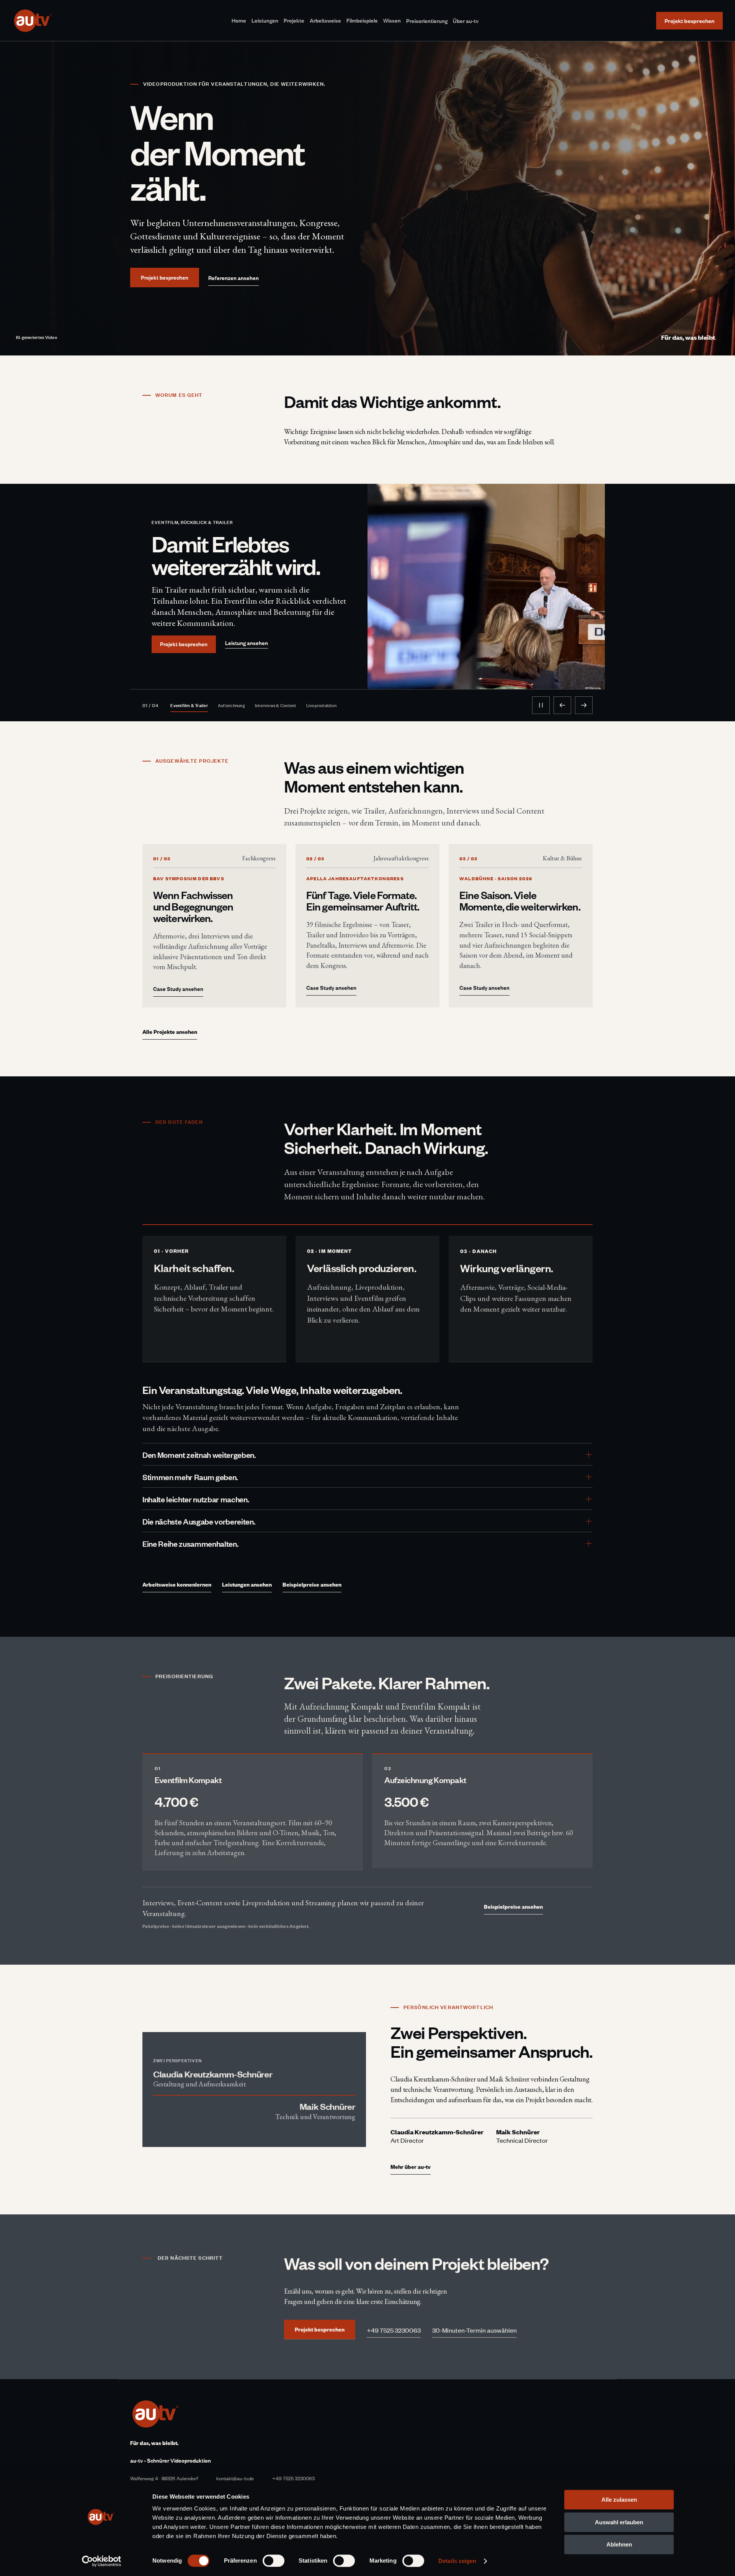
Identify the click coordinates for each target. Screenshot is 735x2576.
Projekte (294, 20)
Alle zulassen (619, 2500)
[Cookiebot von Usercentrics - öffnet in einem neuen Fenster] (102, 2561)
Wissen (392, 20)
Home (239, 20)
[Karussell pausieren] (541, 705)
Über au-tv (466, 21)
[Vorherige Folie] (562, 705)
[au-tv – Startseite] (33, 21)
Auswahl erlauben (619, 2522)
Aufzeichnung (233, 705)
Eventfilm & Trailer (190, 705)
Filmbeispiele (362, 20)
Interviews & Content (277, 705)
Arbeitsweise (325, 20)
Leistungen (265, 20)
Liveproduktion (323, 705)
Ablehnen (619, 2544)
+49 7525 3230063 (293, 2478)
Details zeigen (457, 2561)
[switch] (274, 2561)
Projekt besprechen (184, 644)
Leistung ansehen (247, 643)
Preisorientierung (427, 21)
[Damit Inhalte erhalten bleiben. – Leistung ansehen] (486, 586)
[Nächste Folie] (584, 705)
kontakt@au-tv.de (235, 2478)
